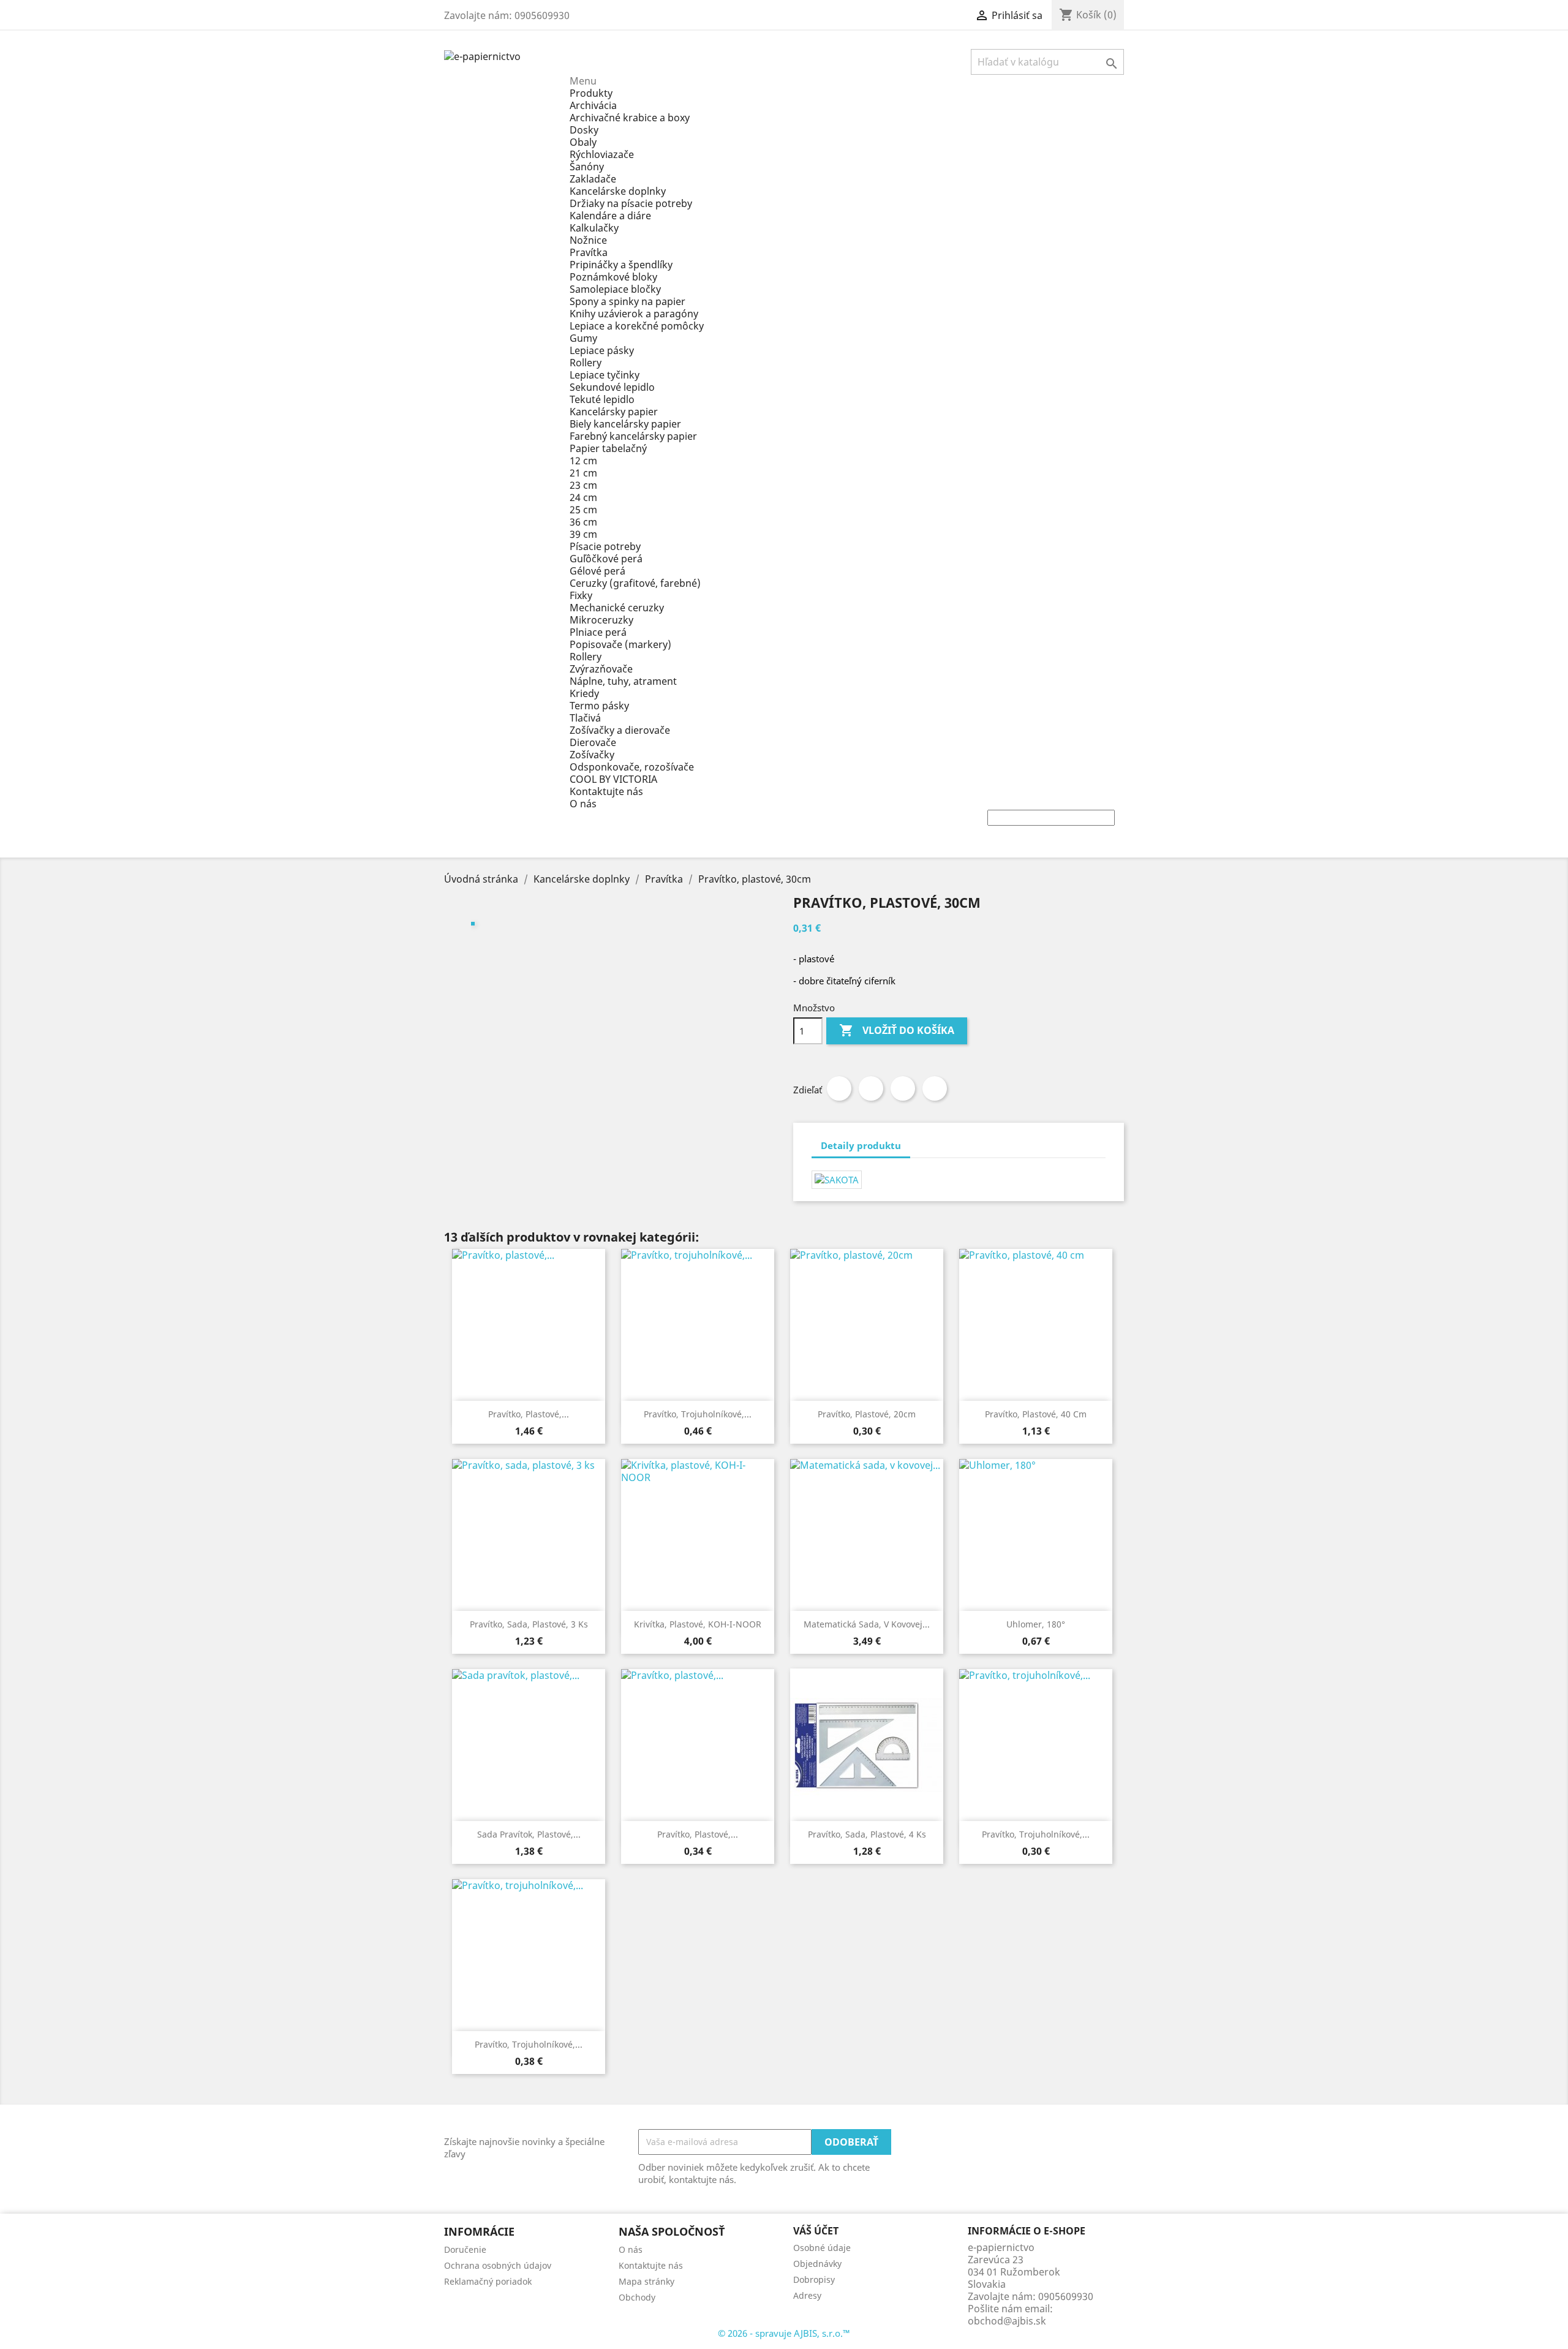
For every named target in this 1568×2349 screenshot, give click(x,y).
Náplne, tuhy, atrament (623, 681)
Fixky (581, 595)
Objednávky (817, 2264)
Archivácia (593, 105)
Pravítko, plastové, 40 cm (1036, 1414)
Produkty (591, 93)
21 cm (583, 473)
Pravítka (589, 252)
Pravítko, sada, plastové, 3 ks (529, 1624)
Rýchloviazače (602, 154)
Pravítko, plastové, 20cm (867, 1414)
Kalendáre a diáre (610, 216)
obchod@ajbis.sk (1007, 2321)
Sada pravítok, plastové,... (529, 1834)
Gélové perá (597, 571)
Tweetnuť (871, 1088)
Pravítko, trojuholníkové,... (698, 1414)
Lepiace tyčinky (605, 375)
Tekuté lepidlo (602, 399)
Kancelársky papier (614, 412)
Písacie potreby (605, 546)
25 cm (583, 510)
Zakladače (593, 179)
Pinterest (935, 1088)
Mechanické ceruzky (617, 608)
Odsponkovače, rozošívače (632, 767)
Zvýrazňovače (601, 669)
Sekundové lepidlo (612, 387)
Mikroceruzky (601, 620)
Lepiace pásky (602, 350)
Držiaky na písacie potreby (631, 203)
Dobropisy (814, 2279)
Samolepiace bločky (615, 289)
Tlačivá (585, 718)
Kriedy (584, 693)
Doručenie (465, 2249)
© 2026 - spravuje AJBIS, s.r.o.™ (784, 2333)
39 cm (583, 534)
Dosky (584, 130)
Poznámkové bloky (613, 277)
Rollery (586, 363)
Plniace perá (598, 632)
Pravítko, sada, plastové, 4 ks (867, 1834)
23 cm (583, 485)
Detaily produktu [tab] (861, 1145)
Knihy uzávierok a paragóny (634, 314)
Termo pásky (599, 706)
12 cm (583, 461)
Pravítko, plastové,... (529, 1414)
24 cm (583, 497)
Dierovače (593, 742)
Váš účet (816, 2231)
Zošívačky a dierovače (620, 730)
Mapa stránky (646, 2281)
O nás (583, 804)
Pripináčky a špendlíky (621, 265)
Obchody (637, 2297)
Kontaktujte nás (606, 791)
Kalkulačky (594, 228)
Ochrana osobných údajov (498, 2265)
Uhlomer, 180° (1036, 1624)
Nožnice (588, 240)
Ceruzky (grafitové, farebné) (635, 583)
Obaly (583, 142)
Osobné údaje (822, 2248)
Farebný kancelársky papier (633, 436)
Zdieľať (839, 1088)
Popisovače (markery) (620, 644)
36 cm (583, 522)
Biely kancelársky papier (625, 424)
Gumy (583, 338)
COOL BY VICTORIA (613, 779)
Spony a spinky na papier (628, 301)
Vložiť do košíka (897, 1030)
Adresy (807, 2295)
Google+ (903, 1088)
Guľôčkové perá (606, 559)
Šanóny (587, 167)
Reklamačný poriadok (488, 2281)
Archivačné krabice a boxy (630, 118)
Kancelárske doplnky (618, 191)
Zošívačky (592, 755)
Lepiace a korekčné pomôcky (637, 326)
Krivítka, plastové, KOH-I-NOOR (698, 1624)
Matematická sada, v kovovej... (867, 1624)
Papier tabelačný (608, 448)
